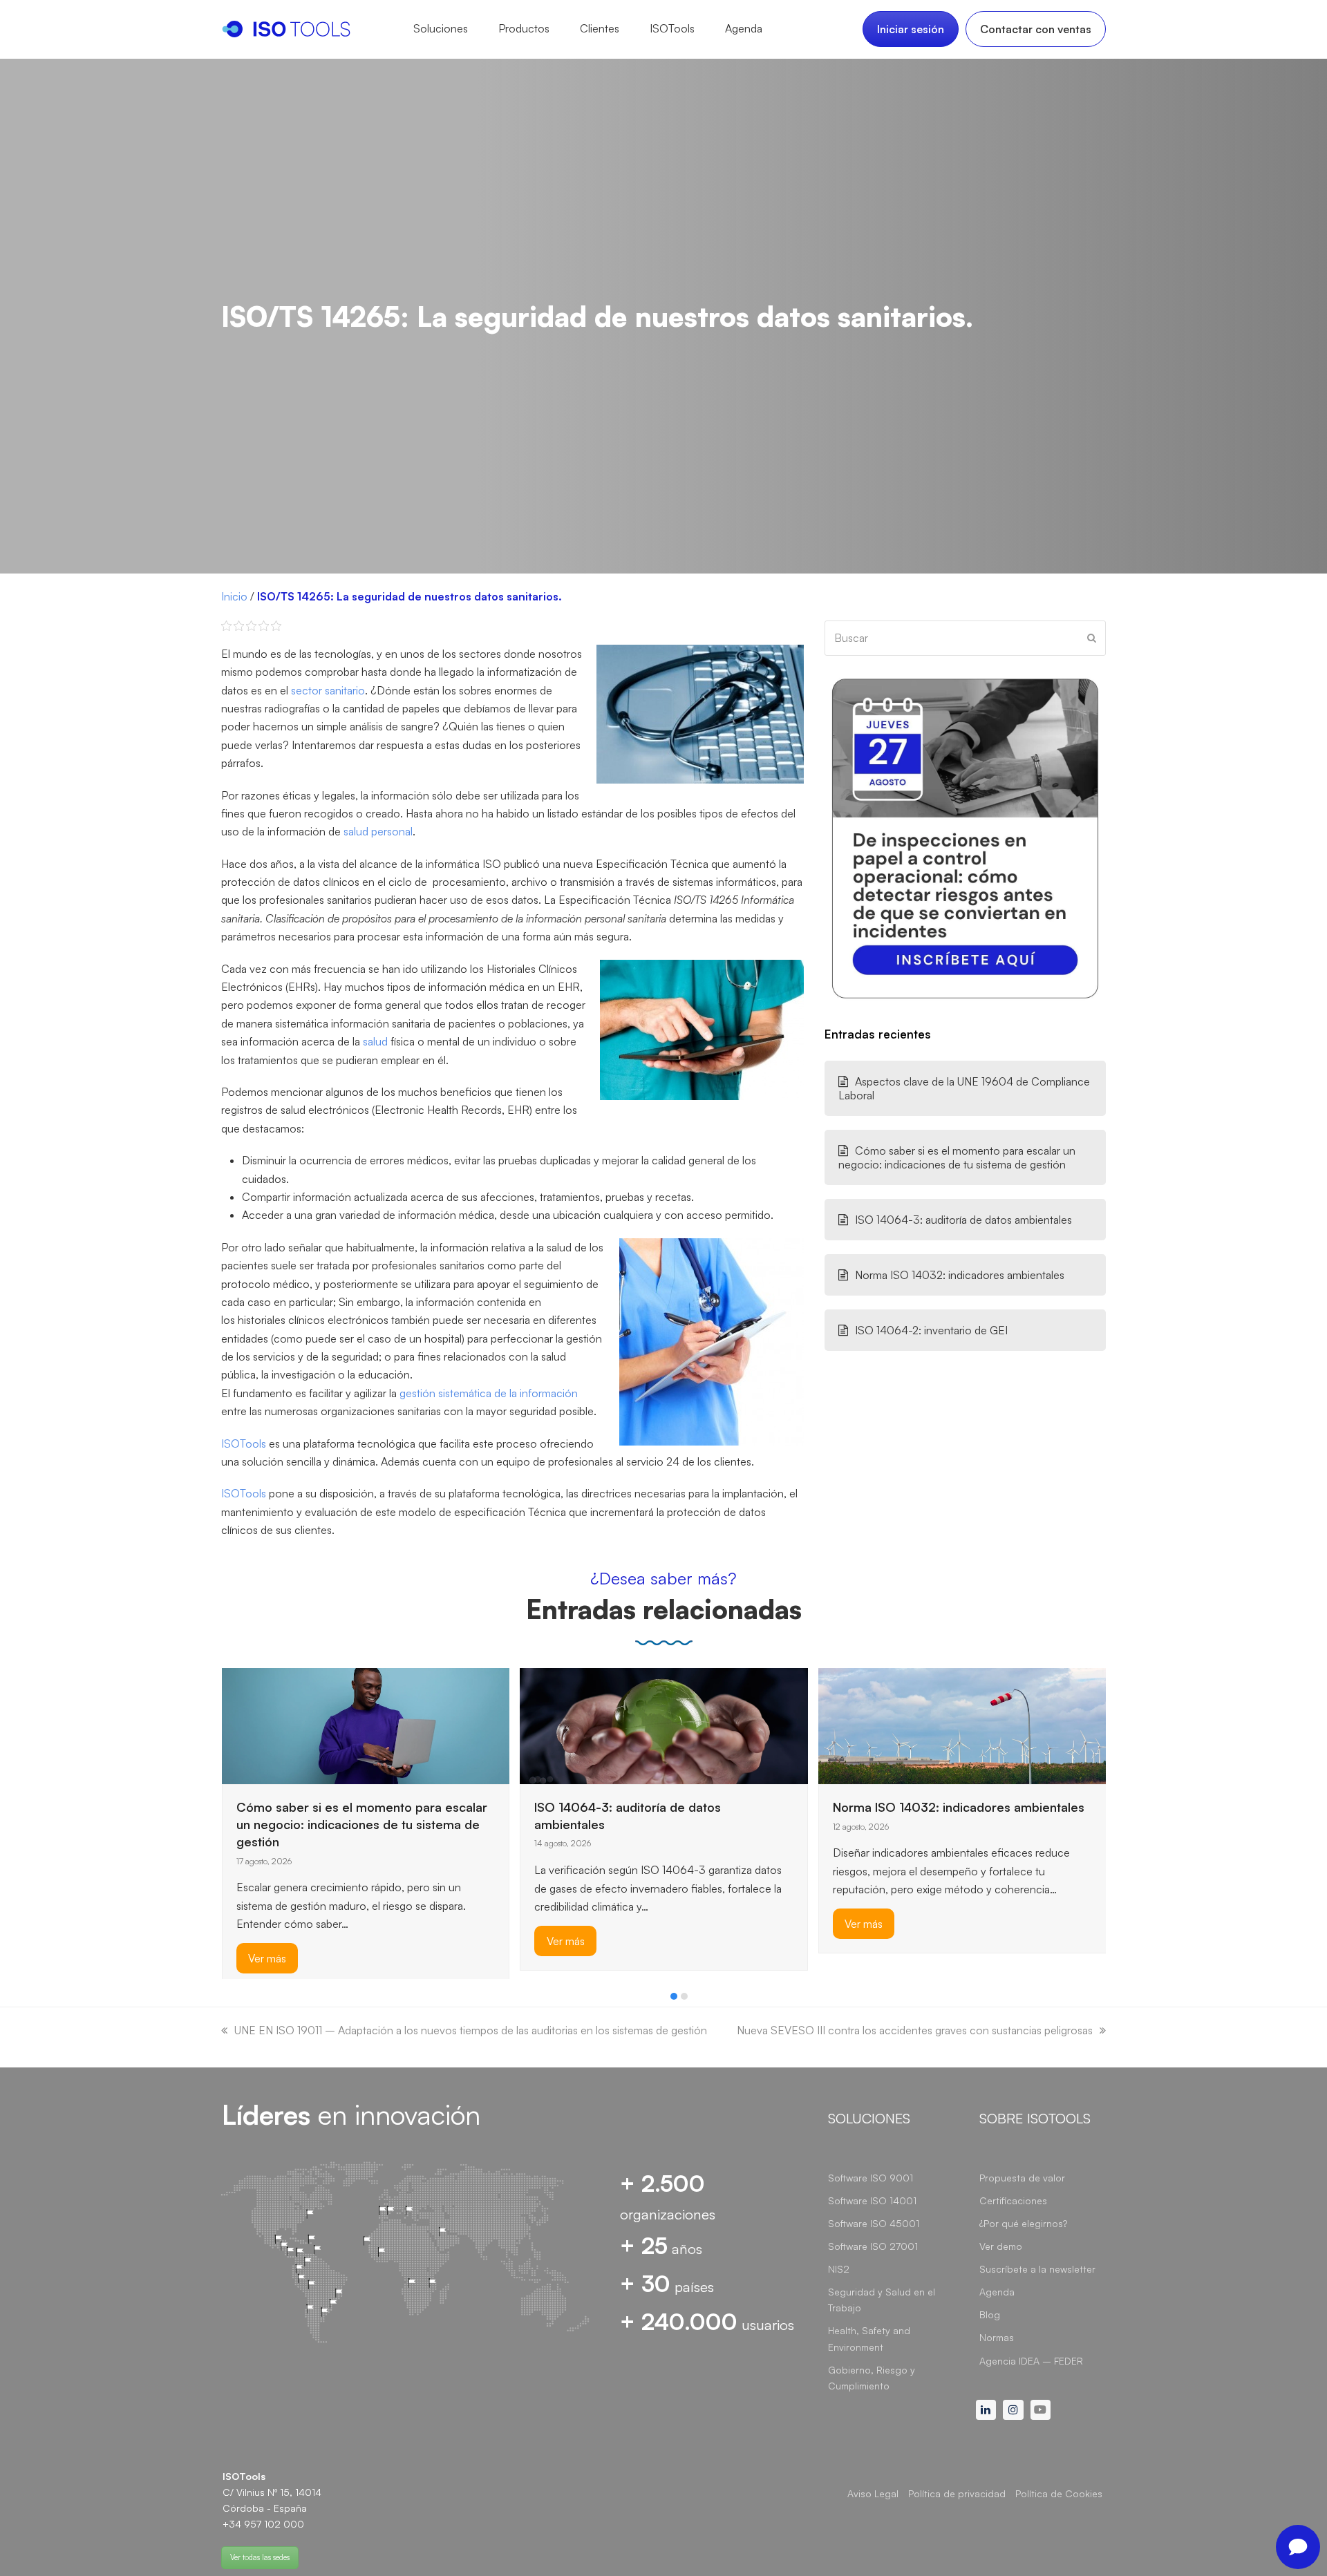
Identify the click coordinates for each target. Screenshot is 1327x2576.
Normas (997, 2337)
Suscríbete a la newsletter (1037, 2269)
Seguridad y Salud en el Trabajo (882, 2300)
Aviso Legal (873, 2493)
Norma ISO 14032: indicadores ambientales (960, 1275)
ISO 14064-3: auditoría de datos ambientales (963, 1220)
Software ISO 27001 (873, 2246)
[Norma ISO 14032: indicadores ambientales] (734, 1725)
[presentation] (228, 2000)
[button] (674, 1996)
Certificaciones (1013, 2200)
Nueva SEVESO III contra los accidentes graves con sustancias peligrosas (915, 2030)
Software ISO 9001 (870, 2178)
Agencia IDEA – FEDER (1031, 2361)
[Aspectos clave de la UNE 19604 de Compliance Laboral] (922, 1701)
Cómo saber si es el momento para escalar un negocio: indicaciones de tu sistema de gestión (957, 1157)
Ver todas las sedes (260, 2557)
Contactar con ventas (1036, 29)
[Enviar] (1092, 638)
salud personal (378, 831)
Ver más (336, 1941)
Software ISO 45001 (874, 2223)
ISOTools (244, 1443)
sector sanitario (328, 690)
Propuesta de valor (1022, 2178)
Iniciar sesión (911, 29)
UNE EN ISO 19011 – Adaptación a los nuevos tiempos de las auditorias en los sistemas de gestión (471, 2030)
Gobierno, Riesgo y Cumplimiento (872, 2378)
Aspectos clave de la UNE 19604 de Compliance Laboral (964, 1088)
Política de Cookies (1059, 2493)
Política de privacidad (957, 2493)
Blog (990, 2314)
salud (375, 1041)
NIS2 (839, 2269)
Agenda (997, 2292)
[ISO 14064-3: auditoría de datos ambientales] (435, 1725)
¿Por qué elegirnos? (1023, 2223)
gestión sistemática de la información (489, 1393)
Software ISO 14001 (872, 2200)
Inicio (234, 596)
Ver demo (1001, 2246)
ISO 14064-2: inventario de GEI (931, 1330)
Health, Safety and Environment (869, 2338)
